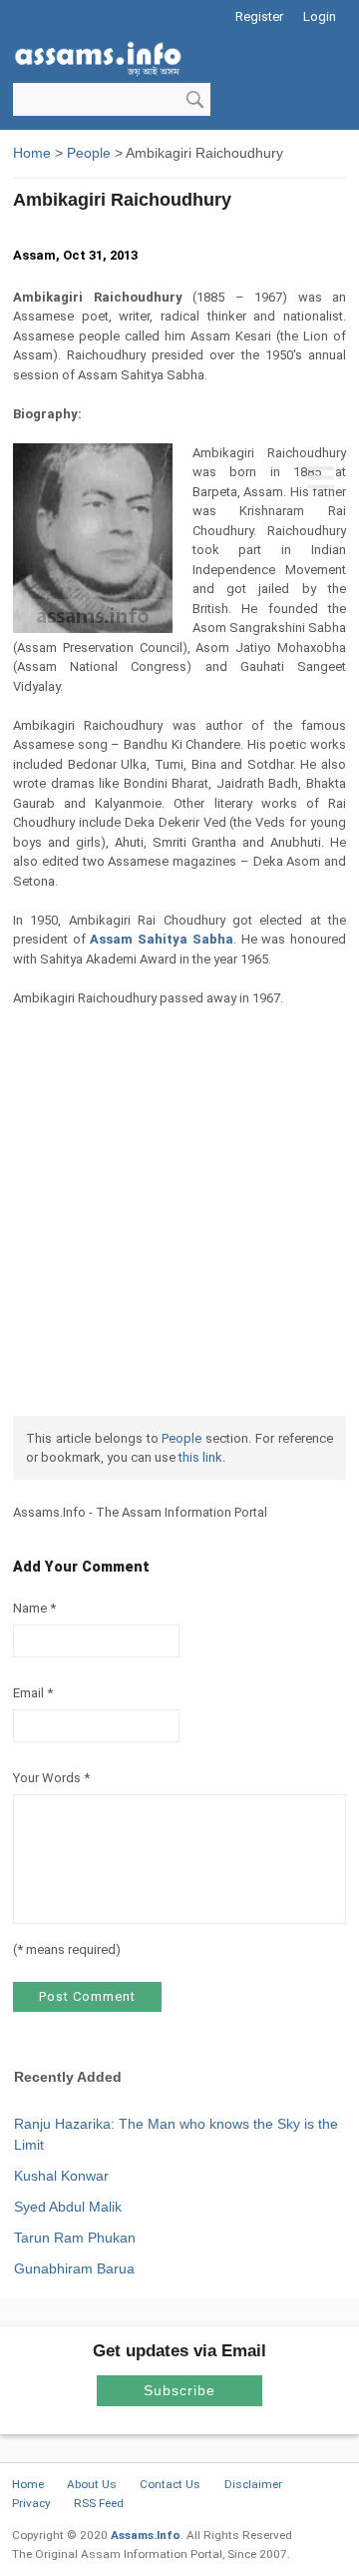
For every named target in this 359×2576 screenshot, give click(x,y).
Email (28, 1693)
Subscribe (179, 2390)
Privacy (31, 2503)
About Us (92, 2484)
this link (200, 1457)
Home (28, 2484)
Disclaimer (253, 2484)
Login (320, 16)
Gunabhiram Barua (74, 2268)
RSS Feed (99, 2503)
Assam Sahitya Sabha (161, 939)
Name (30, 1608)
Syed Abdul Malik (68, 2207)
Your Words (47, 1778)
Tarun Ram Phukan (75, 2238)
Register (259, 16)
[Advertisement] (179, 307)
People (181, 1438)
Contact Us (170, 2484)
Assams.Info (146, 2535)
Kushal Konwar (61, 2176)
